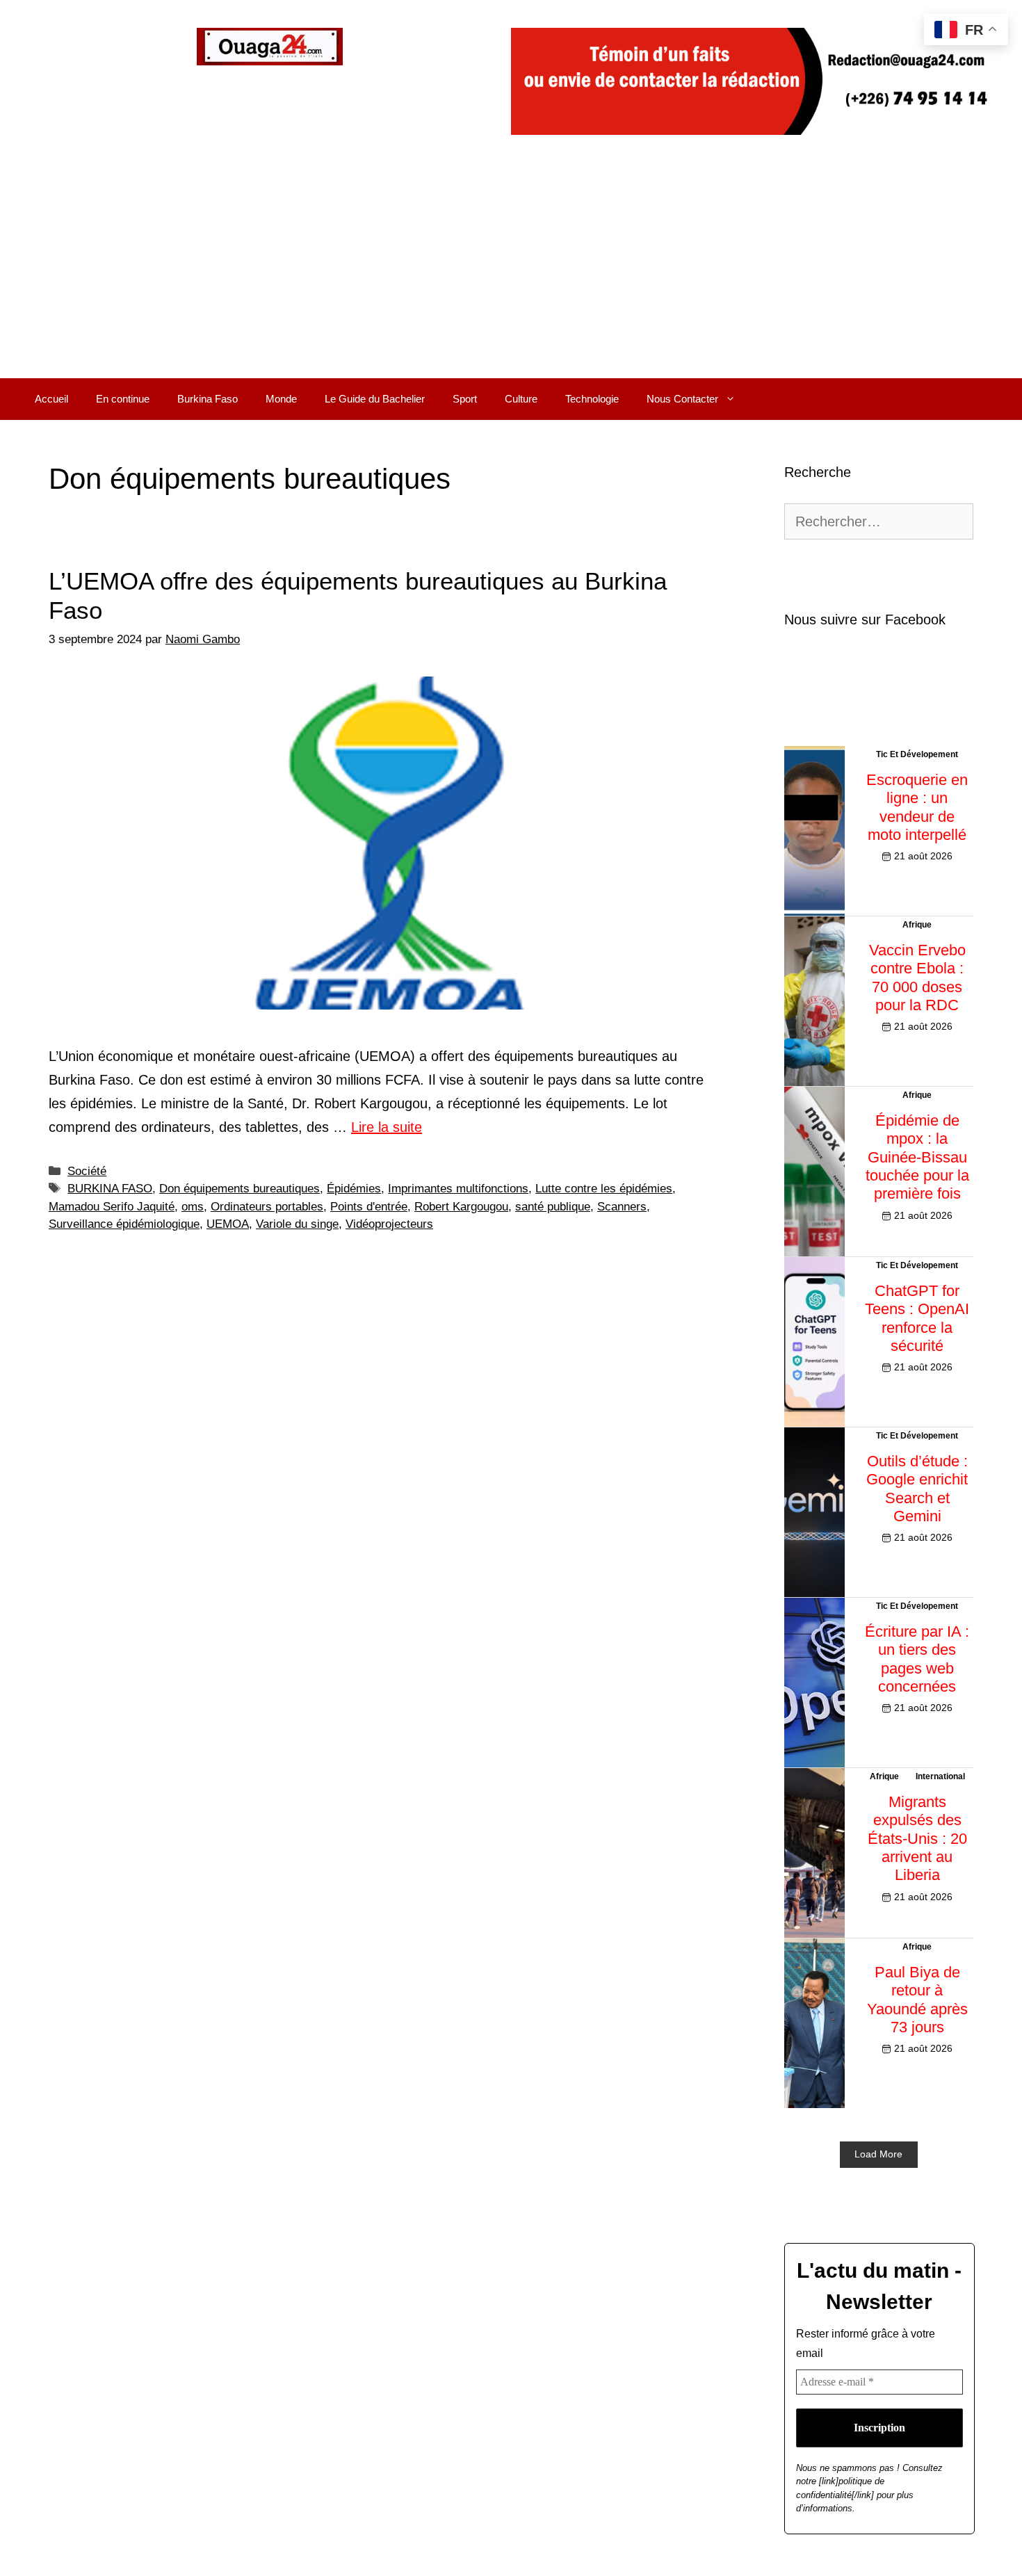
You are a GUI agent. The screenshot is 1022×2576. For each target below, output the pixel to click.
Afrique (917, 925)
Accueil (51, 399)
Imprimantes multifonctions (458, 1189)
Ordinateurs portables (267, 1207)
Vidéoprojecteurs (389, 1224)
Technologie (592, 399)
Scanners (622, 1207)
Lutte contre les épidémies (604, 1189)
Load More (878, 2154)
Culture (521, 399)
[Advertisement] (511, 274)
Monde (281, 399)
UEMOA (228, 1224)
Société (87, 1171)
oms (193, 1207)
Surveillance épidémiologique (124, 1224)
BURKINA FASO (110, 1189)
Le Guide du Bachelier (375, 399)
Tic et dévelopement (917, 754)
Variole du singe (297, 1224)
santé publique (553, 1207)
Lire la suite (387, 1127)
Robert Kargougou (461, 1207)
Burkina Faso (208, 399)
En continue (123, 399)
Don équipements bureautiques (240, 1189)
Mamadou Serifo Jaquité (112, 1207)
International (940, 1776)
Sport (465, 399)
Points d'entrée (369, 1207)
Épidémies (354, 1189)
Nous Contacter (682, 399)
